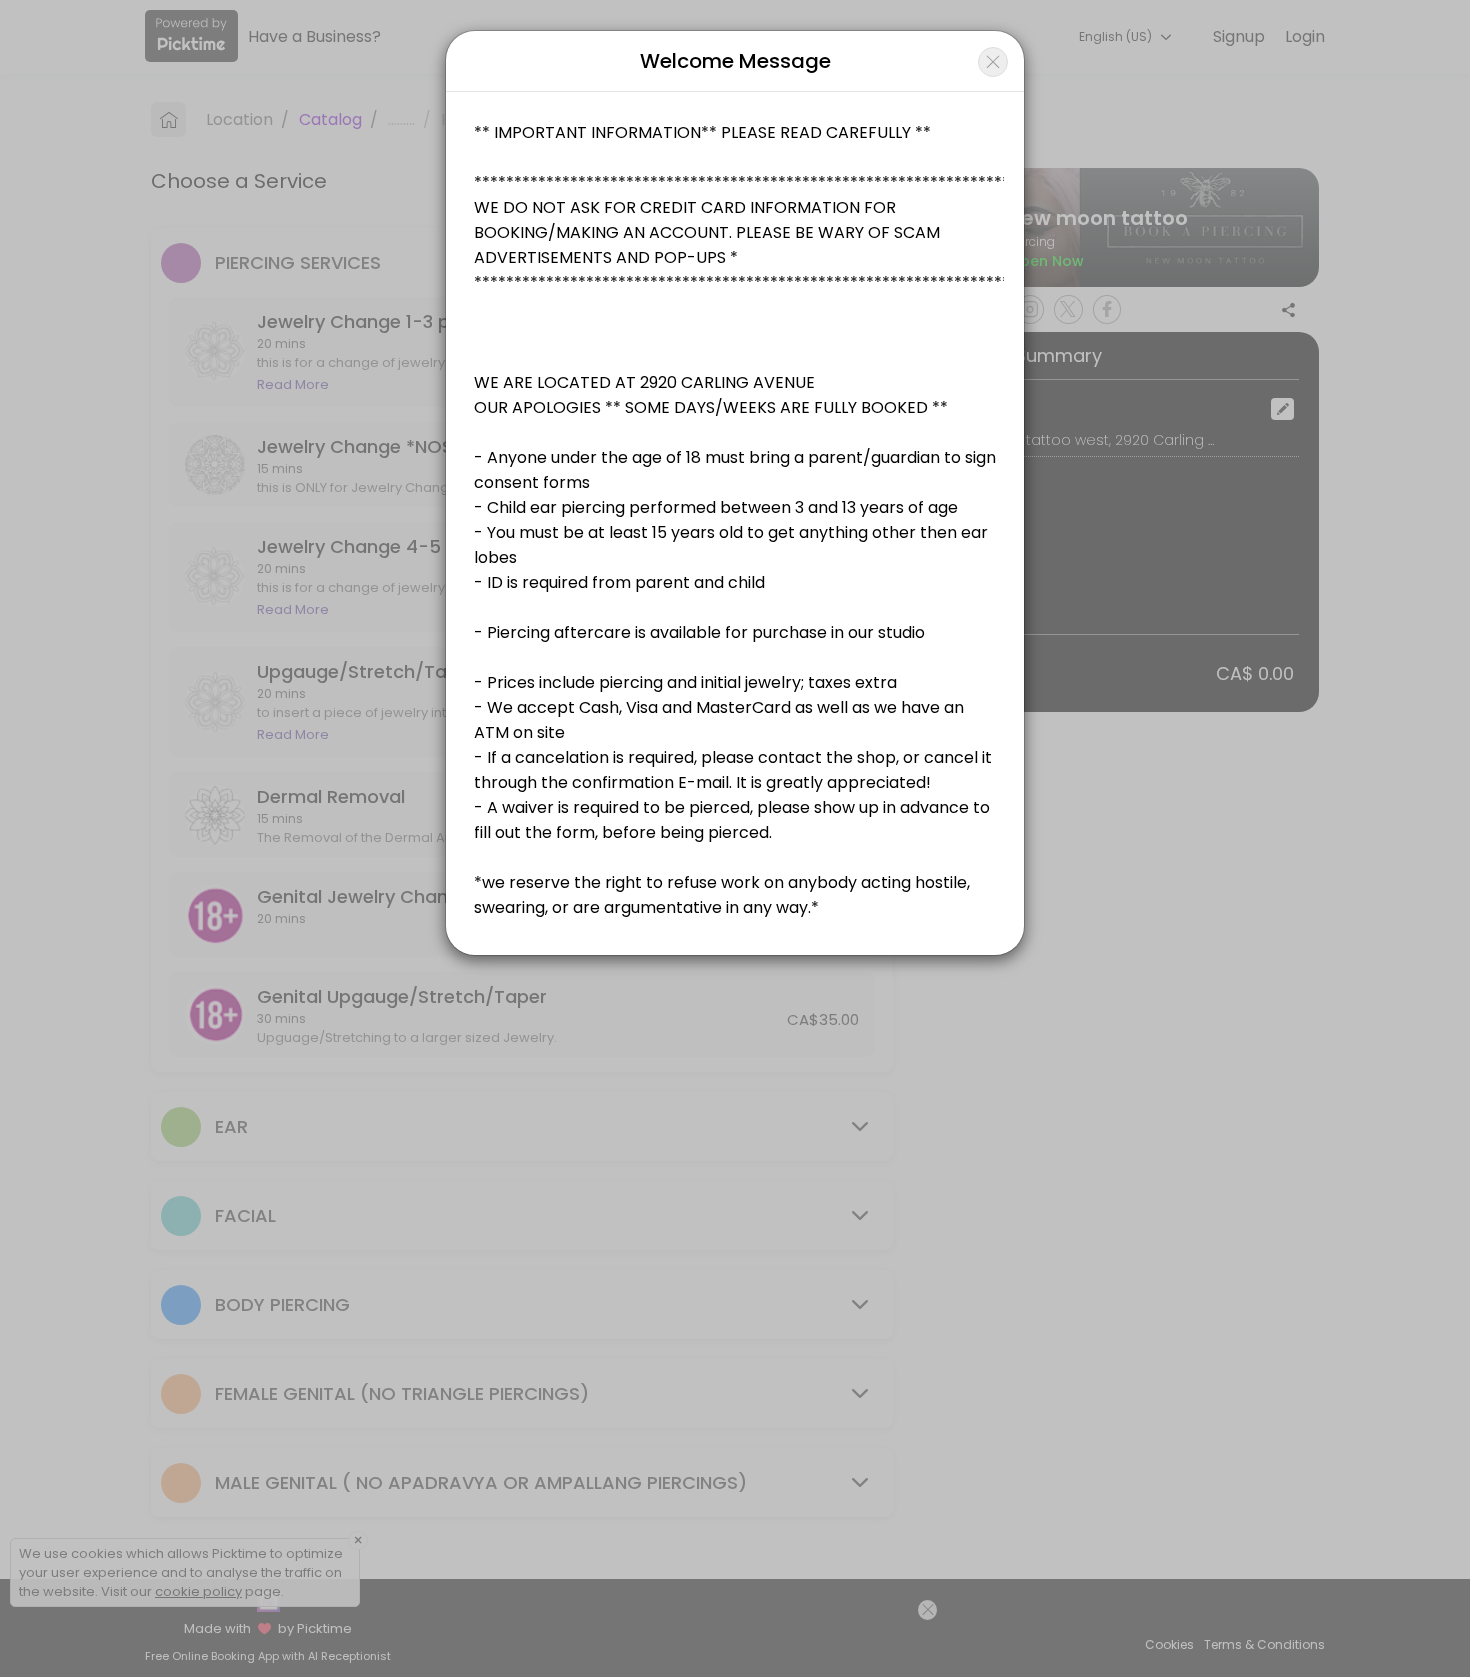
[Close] (993, 62)
